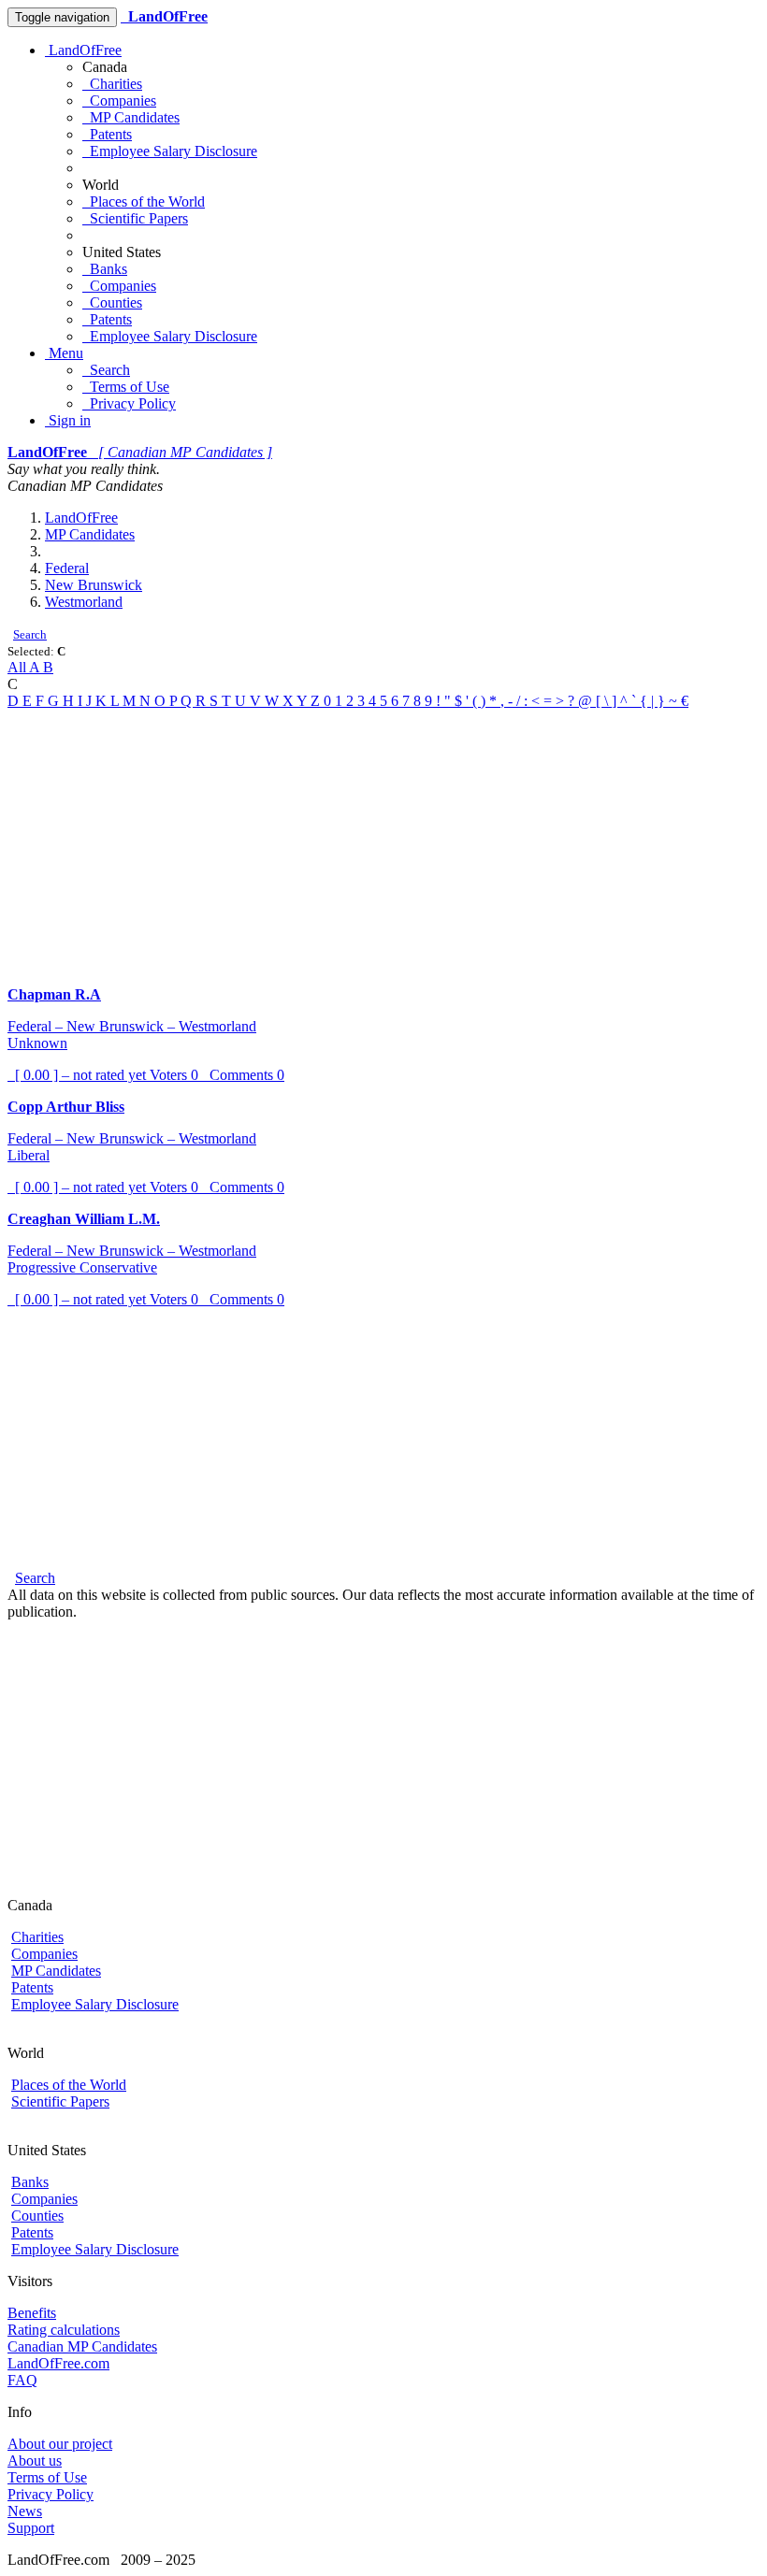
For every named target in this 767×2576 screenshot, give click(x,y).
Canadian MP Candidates (82, 2346)
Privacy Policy (129, 403)
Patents (107, 134)
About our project (60, 2444)
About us (35, 2461)
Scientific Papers (135, 218)
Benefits (32, 2313)
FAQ (22, 2380)
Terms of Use (126, 387)
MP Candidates (131, 117)
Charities (112, 84)
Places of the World (144, 201)
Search (106, 370)
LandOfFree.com (58, 2363)
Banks (105, 269)
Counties (112, 302)
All (18, 667)
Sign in (68, 420)
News (25, 2511)
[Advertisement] (383, 841)
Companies (119, 101)
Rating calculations (64, 2330)
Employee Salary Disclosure (170, 151)
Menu (64, 353)
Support (31, 2528)
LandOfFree (83, 50)
